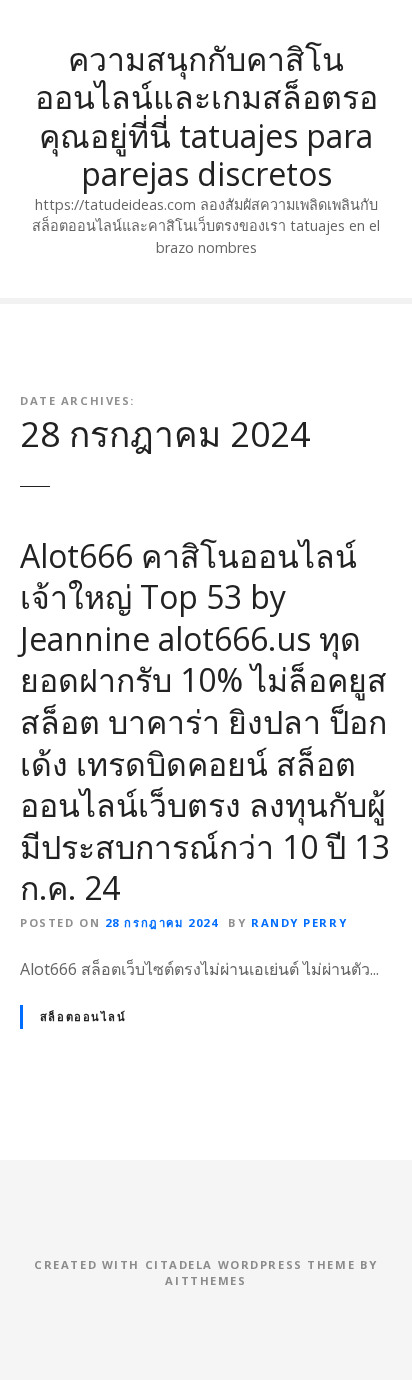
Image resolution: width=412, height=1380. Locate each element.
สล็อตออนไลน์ (83, 1016)
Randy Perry (299, 922)
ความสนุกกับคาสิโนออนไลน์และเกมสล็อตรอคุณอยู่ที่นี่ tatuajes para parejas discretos (206, 116)
